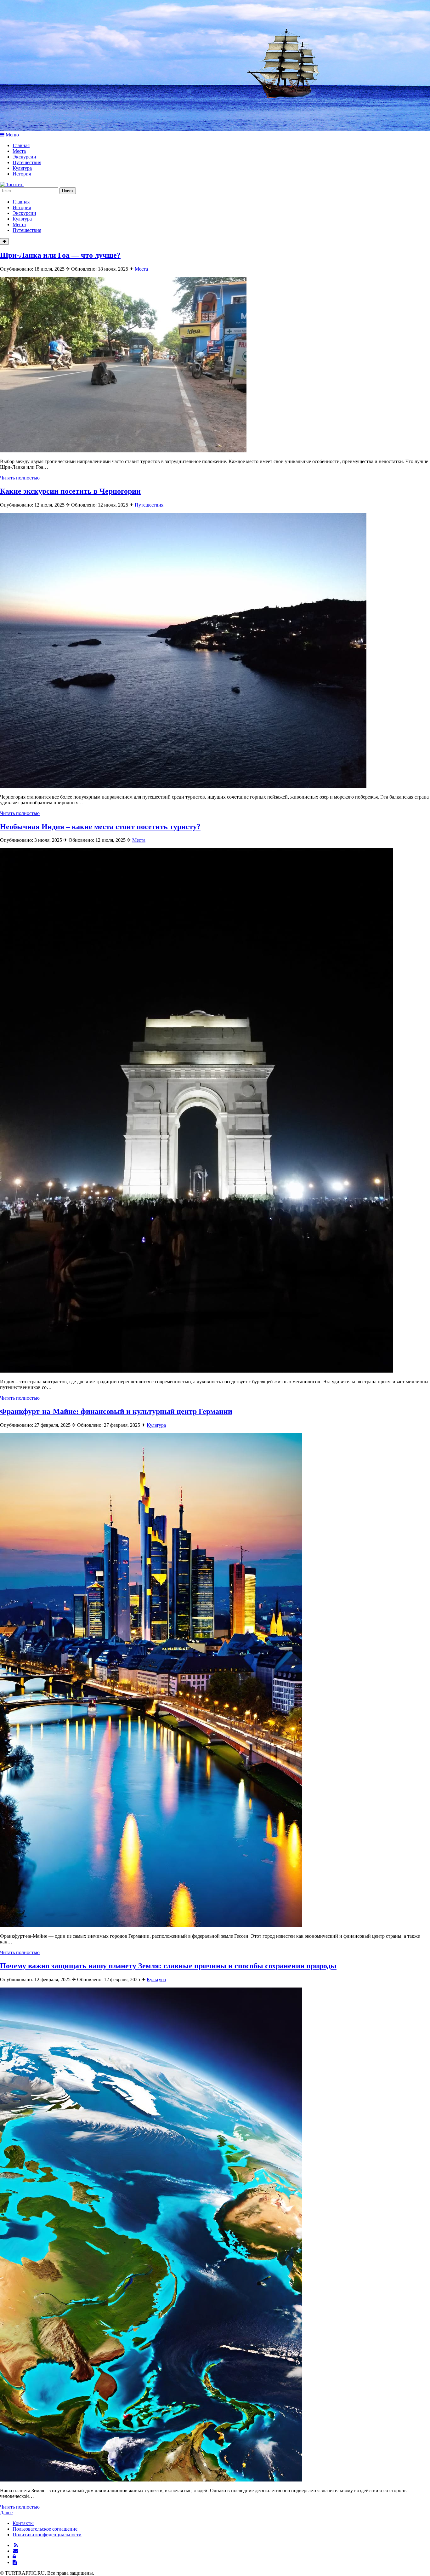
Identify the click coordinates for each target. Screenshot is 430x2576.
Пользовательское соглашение (45, 2529)
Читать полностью (20, 478)
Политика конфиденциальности (47, 2535)
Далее (6, 2513)
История (22, 174)
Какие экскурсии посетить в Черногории (70, 491)
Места (19, 151)
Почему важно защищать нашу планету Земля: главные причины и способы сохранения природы (168, 1966)
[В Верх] (4, 241)
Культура (22, 168)
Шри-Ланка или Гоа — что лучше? (60, 255)
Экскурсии (24, 157)
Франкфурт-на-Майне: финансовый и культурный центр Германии (116, 1411)
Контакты (23, 2523)
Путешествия (27, 162)
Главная (21, 145)
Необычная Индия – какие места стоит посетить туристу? (100, 827)
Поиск (68, 191)
